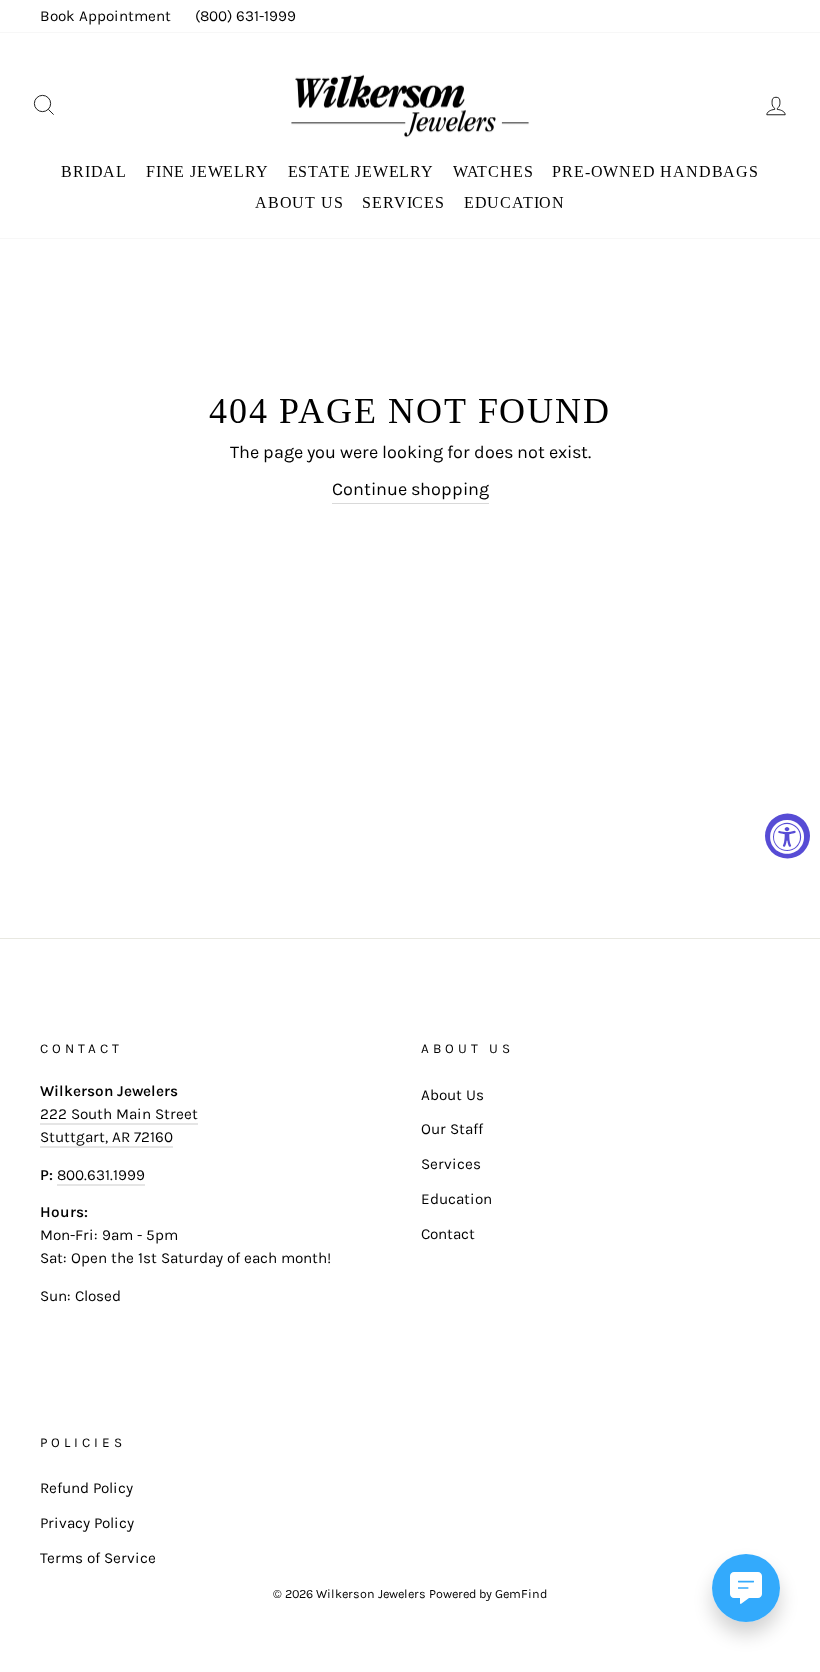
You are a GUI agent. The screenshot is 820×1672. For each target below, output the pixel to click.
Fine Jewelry (207, 171)
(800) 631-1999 (245, 16)
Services (403, 202)
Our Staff (452, 1129)
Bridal (94, 171)
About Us (299, 202)
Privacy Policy (87, 1523)
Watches (493, 171)
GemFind (521, 1593)
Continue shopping (410, 489)
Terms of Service (98, 1558)
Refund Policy (86, 1488)
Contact (448, 1234)
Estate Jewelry (361, 171)
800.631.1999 (101, 1175)
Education (514, 202)
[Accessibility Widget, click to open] (787, 836)
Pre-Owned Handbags (655, 171)
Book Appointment (105, 16)
